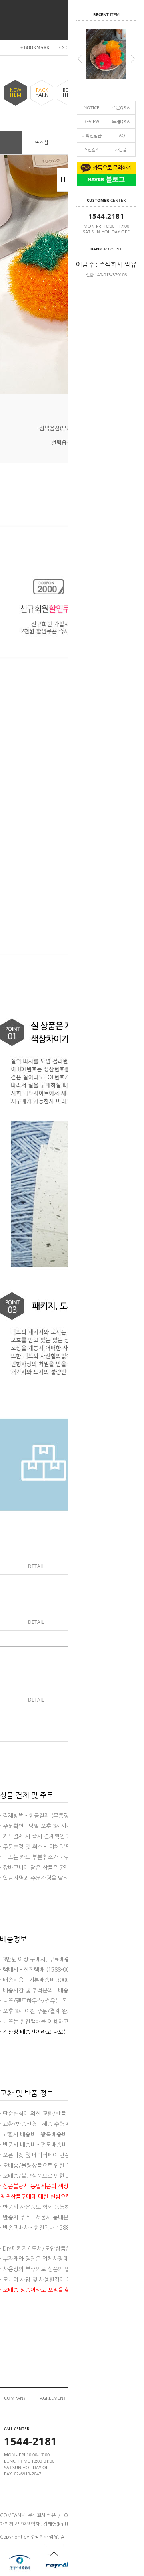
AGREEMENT (53, 2398)
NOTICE (91, 107)
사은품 (121, 149)
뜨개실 (41, 143)
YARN (42, 93)
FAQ (121, 135)
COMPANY (15, 2398)
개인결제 (92, 149)
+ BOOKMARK (35, 47)
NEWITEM (16, 93)
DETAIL (36, 1566)
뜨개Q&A (121, 121)
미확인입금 (92, 135)
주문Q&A (121, 107)
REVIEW (91, 121)
